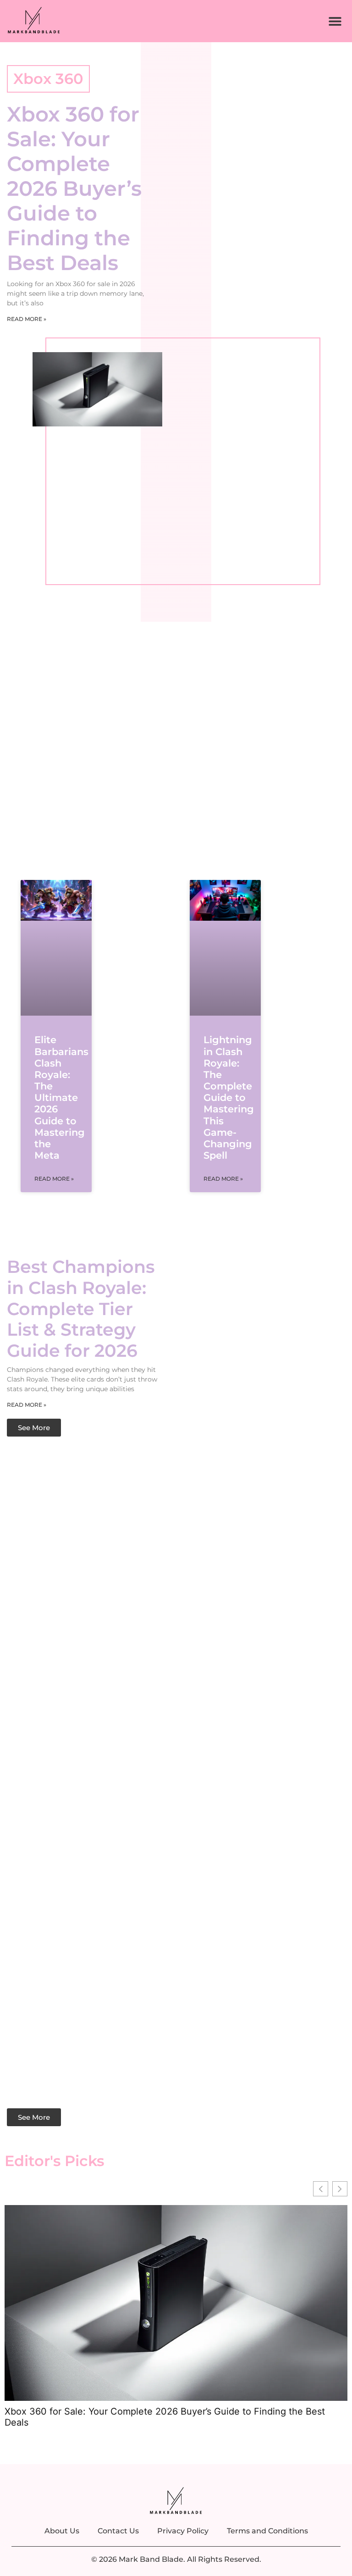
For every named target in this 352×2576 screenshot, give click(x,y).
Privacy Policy (183, 2531)
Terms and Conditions (267, 2531)
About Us (62, 2531)
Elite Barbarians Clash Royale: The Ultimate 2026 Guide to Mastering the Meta (61, 1097)
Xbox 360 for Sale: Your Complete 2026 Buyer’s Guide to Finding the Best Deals (74, 188)
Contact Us (118, 2531)
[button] (335, 21)
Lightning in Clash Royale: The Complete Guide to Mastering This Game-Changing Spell (229, 1097)
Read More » (27, 319)
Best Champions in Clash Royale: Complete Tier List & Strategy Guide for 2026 (81, 1308)
